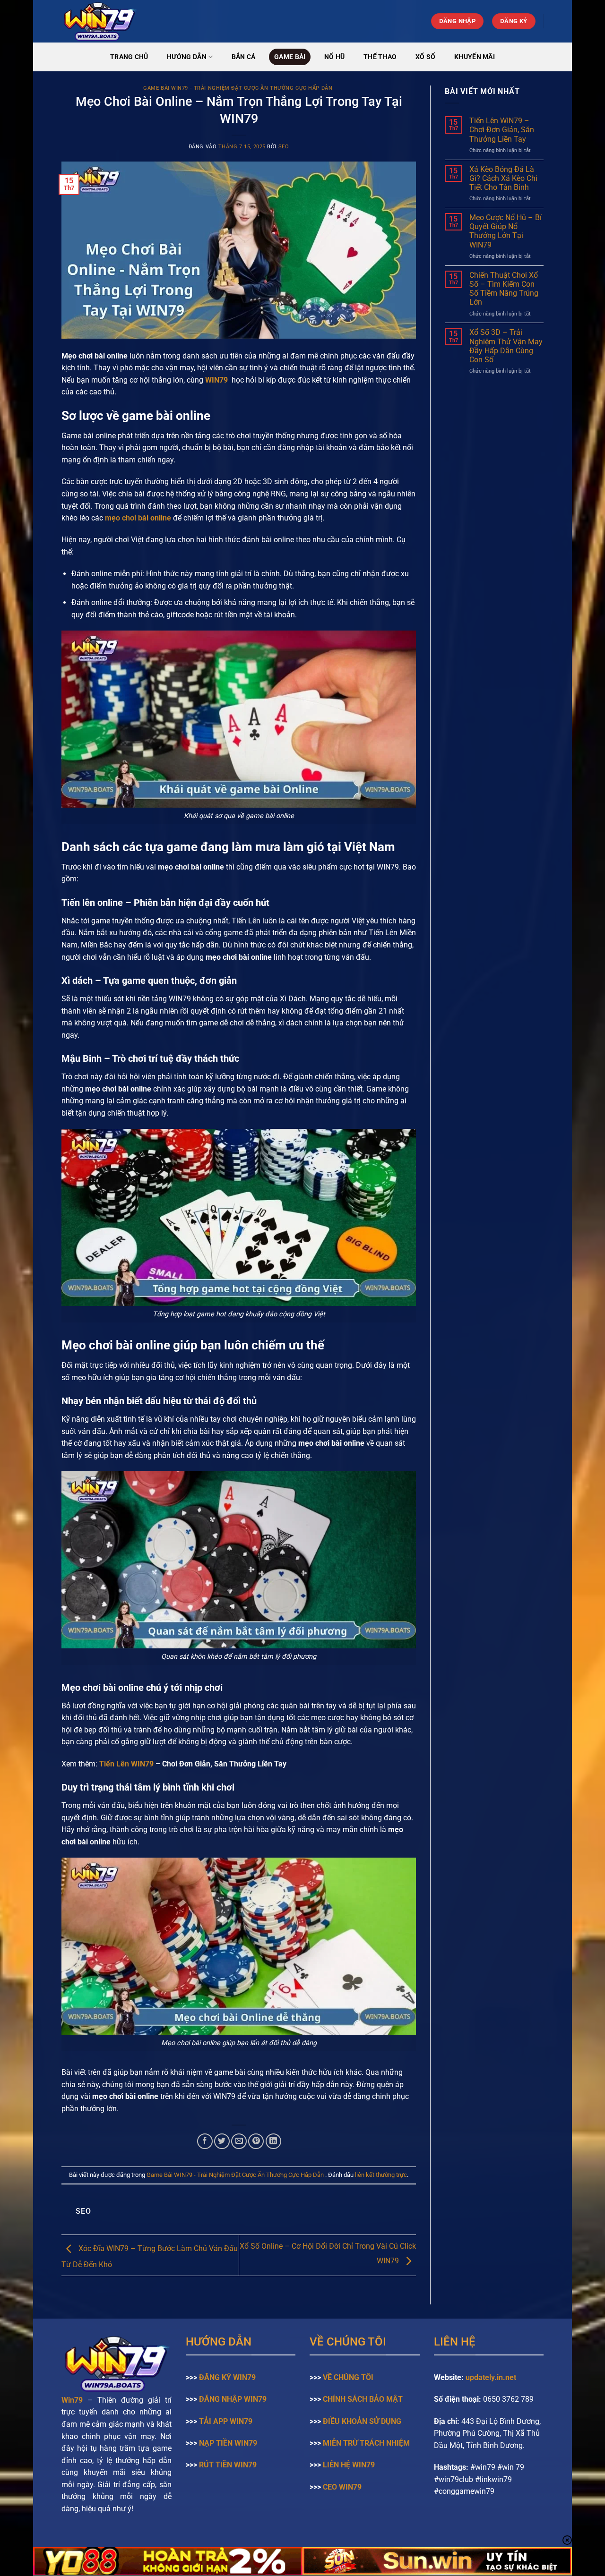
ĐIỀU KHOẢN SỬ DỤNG (362, 2421)
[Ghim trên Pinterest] (256, 2141)
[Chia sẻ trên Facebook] (205, 2141)
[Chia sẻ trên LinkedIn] (273, 2141)
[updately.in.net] (157, 21)
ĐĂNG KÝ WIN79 (227, 2377)
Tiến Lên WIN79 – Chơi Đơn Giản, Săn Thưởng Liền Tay (502, 130)
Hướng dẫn (187, 57)
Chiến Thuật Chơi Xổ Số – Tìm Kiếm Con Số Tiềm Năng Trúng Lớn (504, 289)
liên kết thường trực (381, 2175)
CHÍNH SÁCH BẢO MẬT (363, 2399)
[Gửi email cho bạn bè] (239, 2141)
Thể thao (380, 57)
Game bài (290, 57)
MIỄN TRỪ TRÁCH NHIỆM (366, 2443)
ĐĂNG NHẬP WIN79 (233, 2399)
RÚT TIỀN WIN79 (228, 2465)
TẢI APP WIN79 (226, 2421)
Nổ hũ (334, 57)
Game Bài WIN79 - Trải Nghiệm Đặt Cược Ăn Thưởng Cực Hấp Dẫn (239, 88)
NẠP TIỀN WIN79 (228, 2443)
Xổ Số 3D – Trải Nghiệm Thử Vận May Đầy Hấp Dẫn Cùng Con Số (506, 346)
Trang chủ (129, 57)
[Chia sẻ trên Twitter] (222, 2141)
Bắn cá (244, 57)
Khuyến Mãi (475, 57)
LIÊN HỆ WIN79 (349, 2465)
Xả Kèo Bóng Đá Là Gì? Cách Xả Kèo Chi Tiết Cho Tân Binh (503, 178)
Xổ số (425, 57)
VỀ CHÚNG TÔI (348, 2377)
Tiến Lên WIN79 (126, 1764)
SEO (284, 147)
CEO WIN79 (342, 2487)
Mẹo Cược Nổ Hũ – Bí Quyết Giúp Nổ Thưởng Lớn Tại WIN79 (506, 231)
